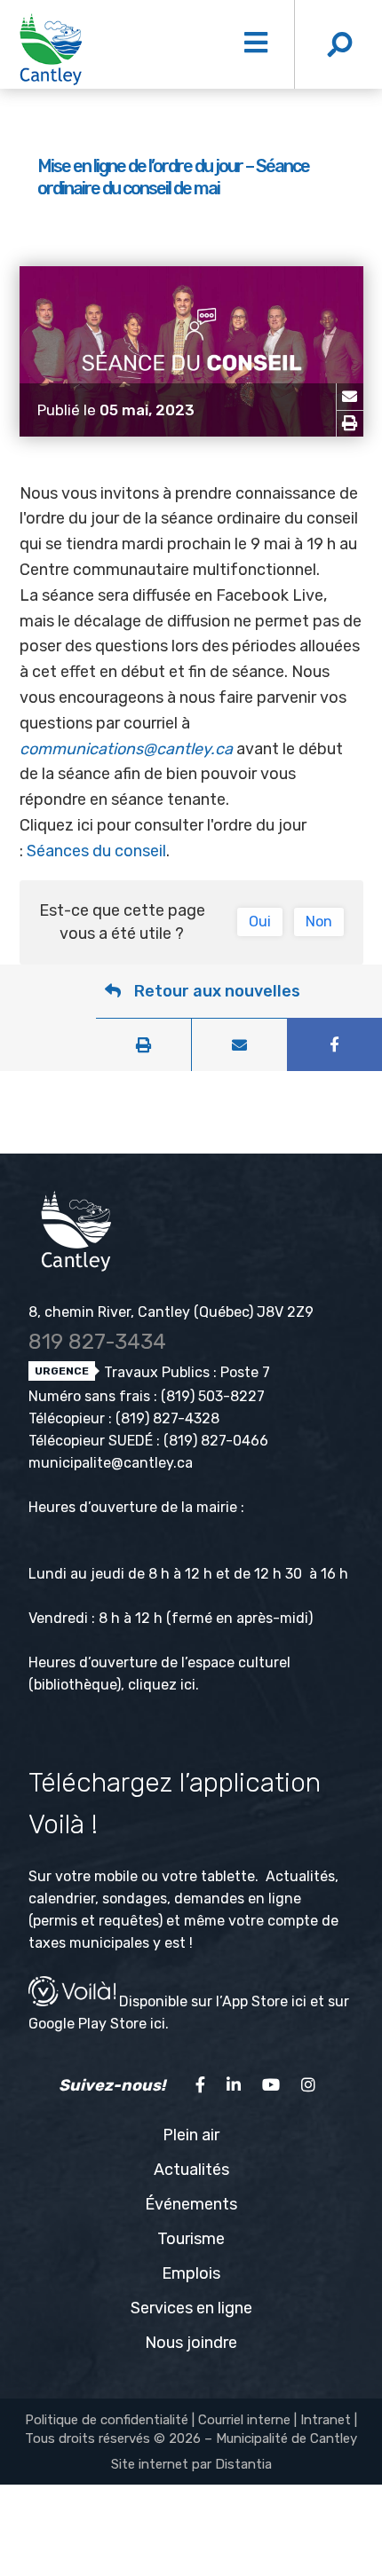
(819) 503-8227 (213, 1396)
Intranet (326, 2420)
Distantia (243, 2464)
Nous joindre (191, 2343)
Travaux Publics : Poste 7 (185, 1372)
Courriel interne (244, 2420)
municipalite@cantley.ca (111, 1463)
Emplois (191, 2273)
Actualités (191, 2170)
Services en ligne (191, 2308)
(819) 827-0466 (216, 1441)
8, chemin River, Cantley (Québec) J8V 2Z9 (171, 1312)
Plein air (191, 2135)
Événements (191, 2204)
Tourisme (191, 2239)
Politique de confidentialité (107, 2420)
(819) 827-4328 (167, 1418)
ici (188, 1685)
